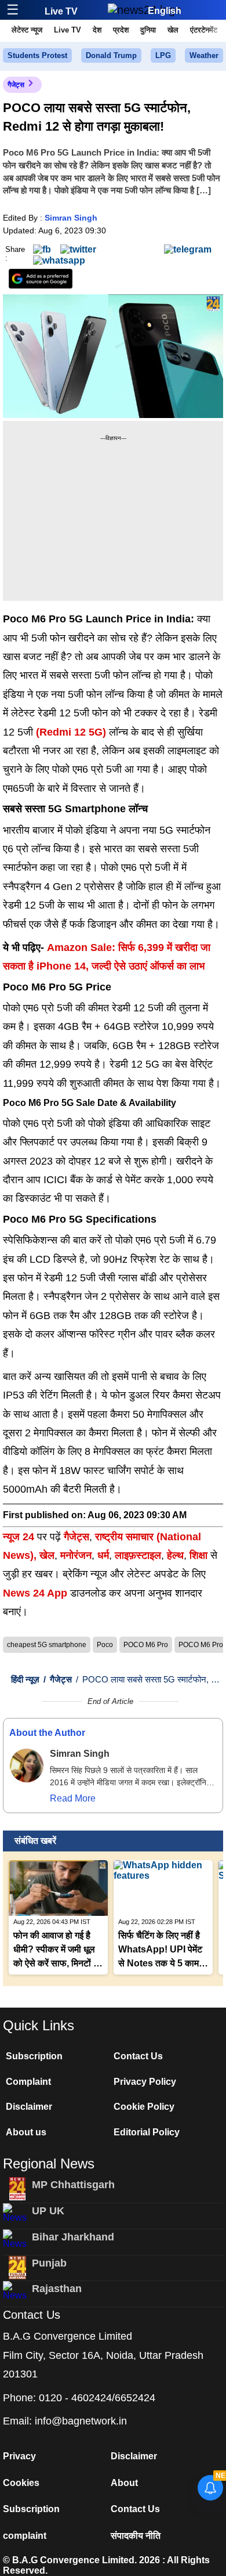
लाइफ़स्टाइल (138, 1555)
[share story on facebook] (42, 249)
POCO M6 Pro (146, 1645)
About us (26, 2132)
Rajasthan (57, 2289)
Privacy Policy (145, 2082)
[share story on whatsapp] (59, 260)
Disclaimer (29, 2107)
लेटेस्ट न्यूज (27, 30)
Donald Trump (111, 55)
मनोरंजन (76, 1555)
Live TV (61, 11)
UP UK (48, 2211)
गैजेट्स (16, 85)
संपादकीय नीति (136, 2536)
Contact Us (138, 2056)
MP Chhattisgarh (73, 2185)
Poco (105, 1645)
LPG (163, 55)
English (165, 11)
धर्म (103, 1555)
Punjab (49, 2263)
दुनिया (148, 30)
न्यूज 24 (20, 1537)
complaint (25, 2536)
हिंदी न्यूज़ (25, 1679)
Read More (73, 1798)
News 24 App (37, 1593)
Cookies (21, 2483)
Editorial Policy (147, 2132)
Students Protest (37, 55)
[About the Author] (27, 1766)
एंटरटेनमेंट (204, 30)
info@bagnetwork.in (81, 2421)
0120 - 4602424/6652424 (97, 2398)
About (124, 2483)
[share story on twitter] (78, 249)
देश (97, 30)
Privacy (19, 2456)
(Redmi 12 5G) (70, 732)
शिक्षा (198, 1555)
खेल (173, 30)
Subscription (34, 2056)
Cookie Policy (144, 2107)
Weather (204, 55)
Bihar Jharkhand (73, 2237)
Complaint (28, 2082)
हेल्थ (175, 1555)
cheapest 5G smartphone (47, 1645)
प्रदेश (121, 30)
